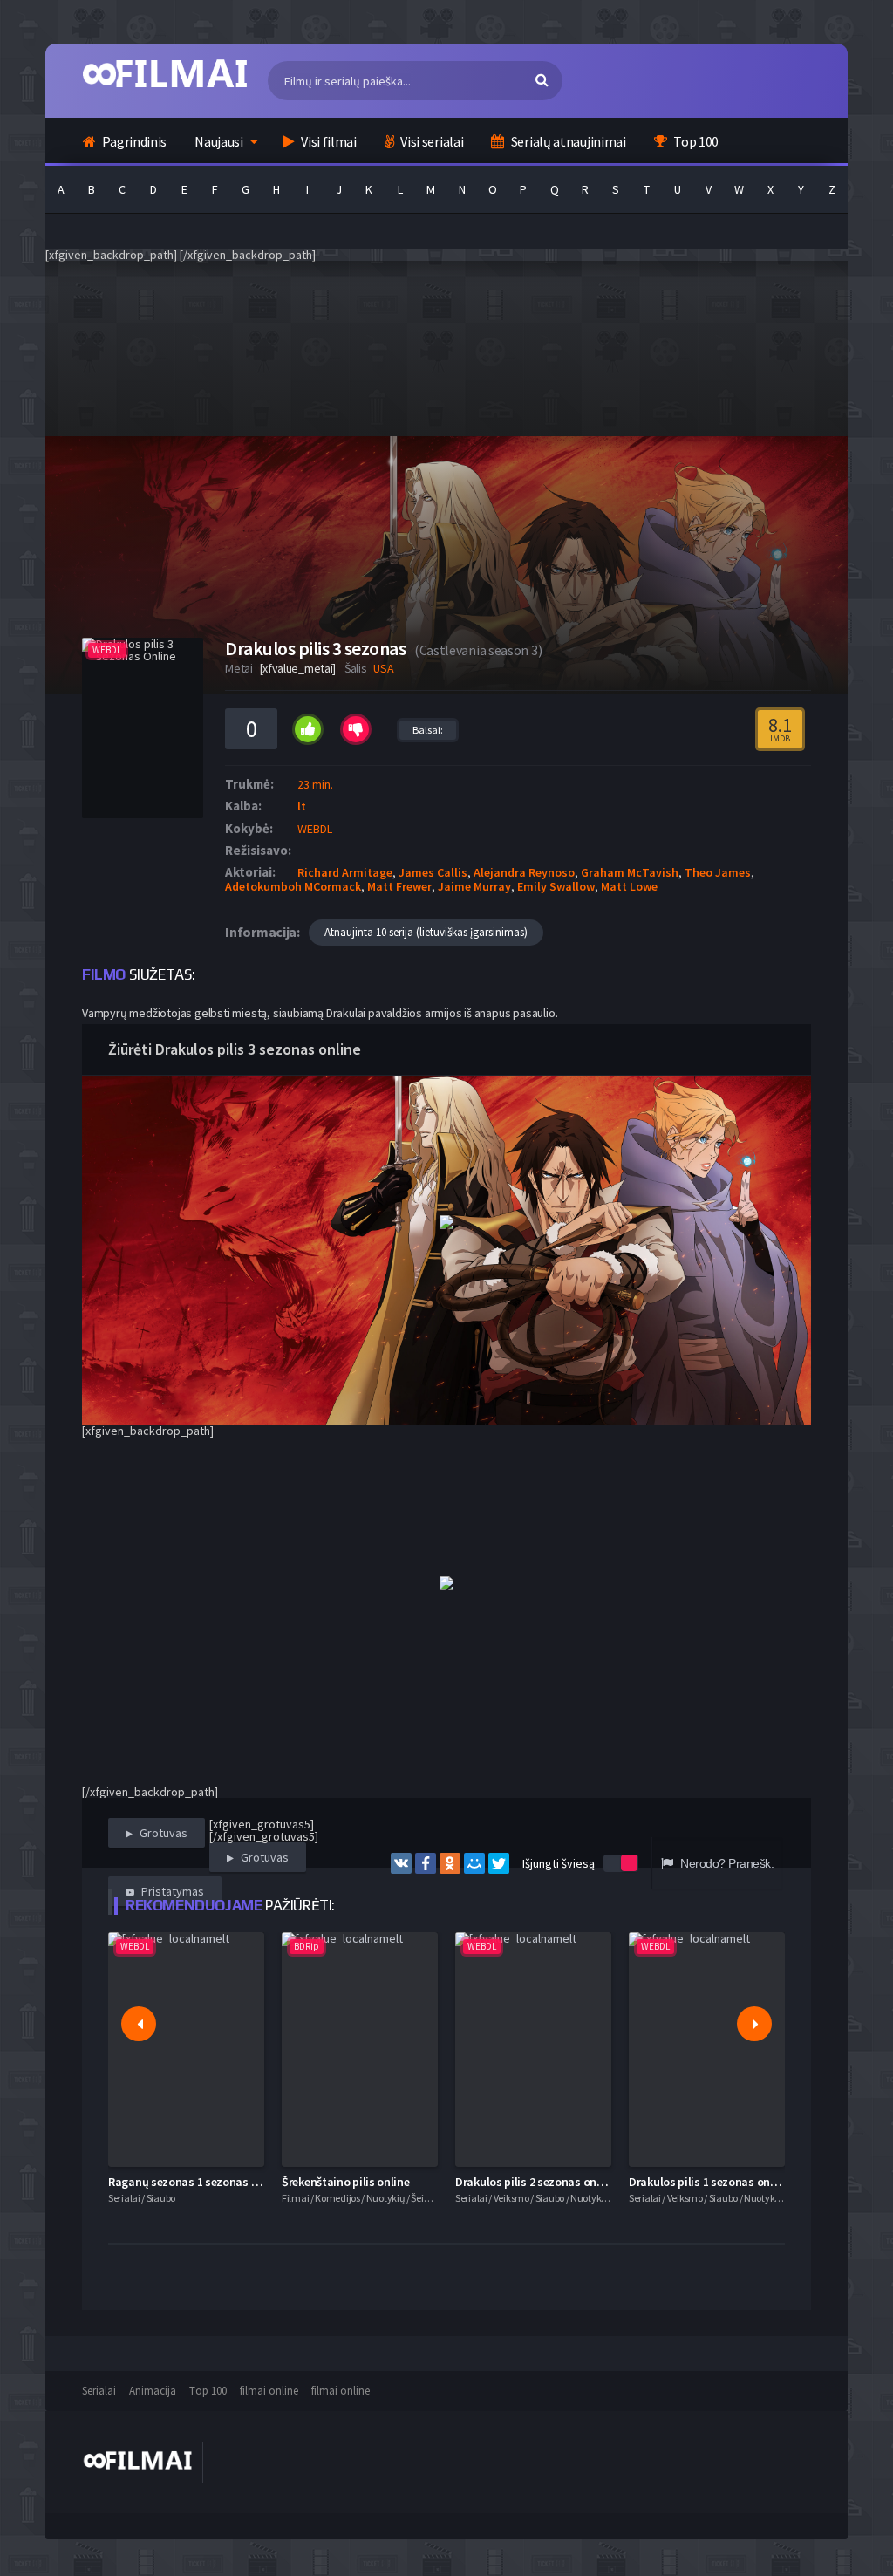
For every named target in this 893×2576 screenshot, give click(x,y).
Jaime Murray (474, 886)
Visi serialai (431, 141)
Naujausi (219, 141)
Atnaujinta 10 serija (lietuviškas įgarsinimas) (426, 932)
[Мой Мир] (474, 1863)
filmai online (269, 2391)
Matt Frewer (399, 886)
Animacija (153, 2391)
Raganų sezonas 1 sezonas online (196, 2182)
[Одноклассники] (450, 1863)
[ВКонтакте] (401, 1863)
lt (302, 806)
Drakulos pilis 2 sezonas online (535, 2182)
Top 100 (695, 141)
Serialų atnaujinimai (567, 141)
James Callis (433, 872)
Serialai (99, 2391)
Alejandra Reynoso (524, 872)
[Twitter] (499, 1863)
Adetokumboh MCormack (293, 886)
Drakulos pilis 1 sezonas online (709, 2182)
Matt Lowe (629, 886)
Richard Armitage (345, 872)
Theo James (718, 872)
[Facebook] (426, 1863)
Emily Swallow (556, 886)
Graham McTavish (630, 872)
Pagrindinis (133, 141)
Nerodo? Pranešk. (726, 1863)
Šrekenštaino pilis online (346, 2182)
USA (383, 668)
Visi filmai (327, 141)
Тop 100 (208, 2391)
